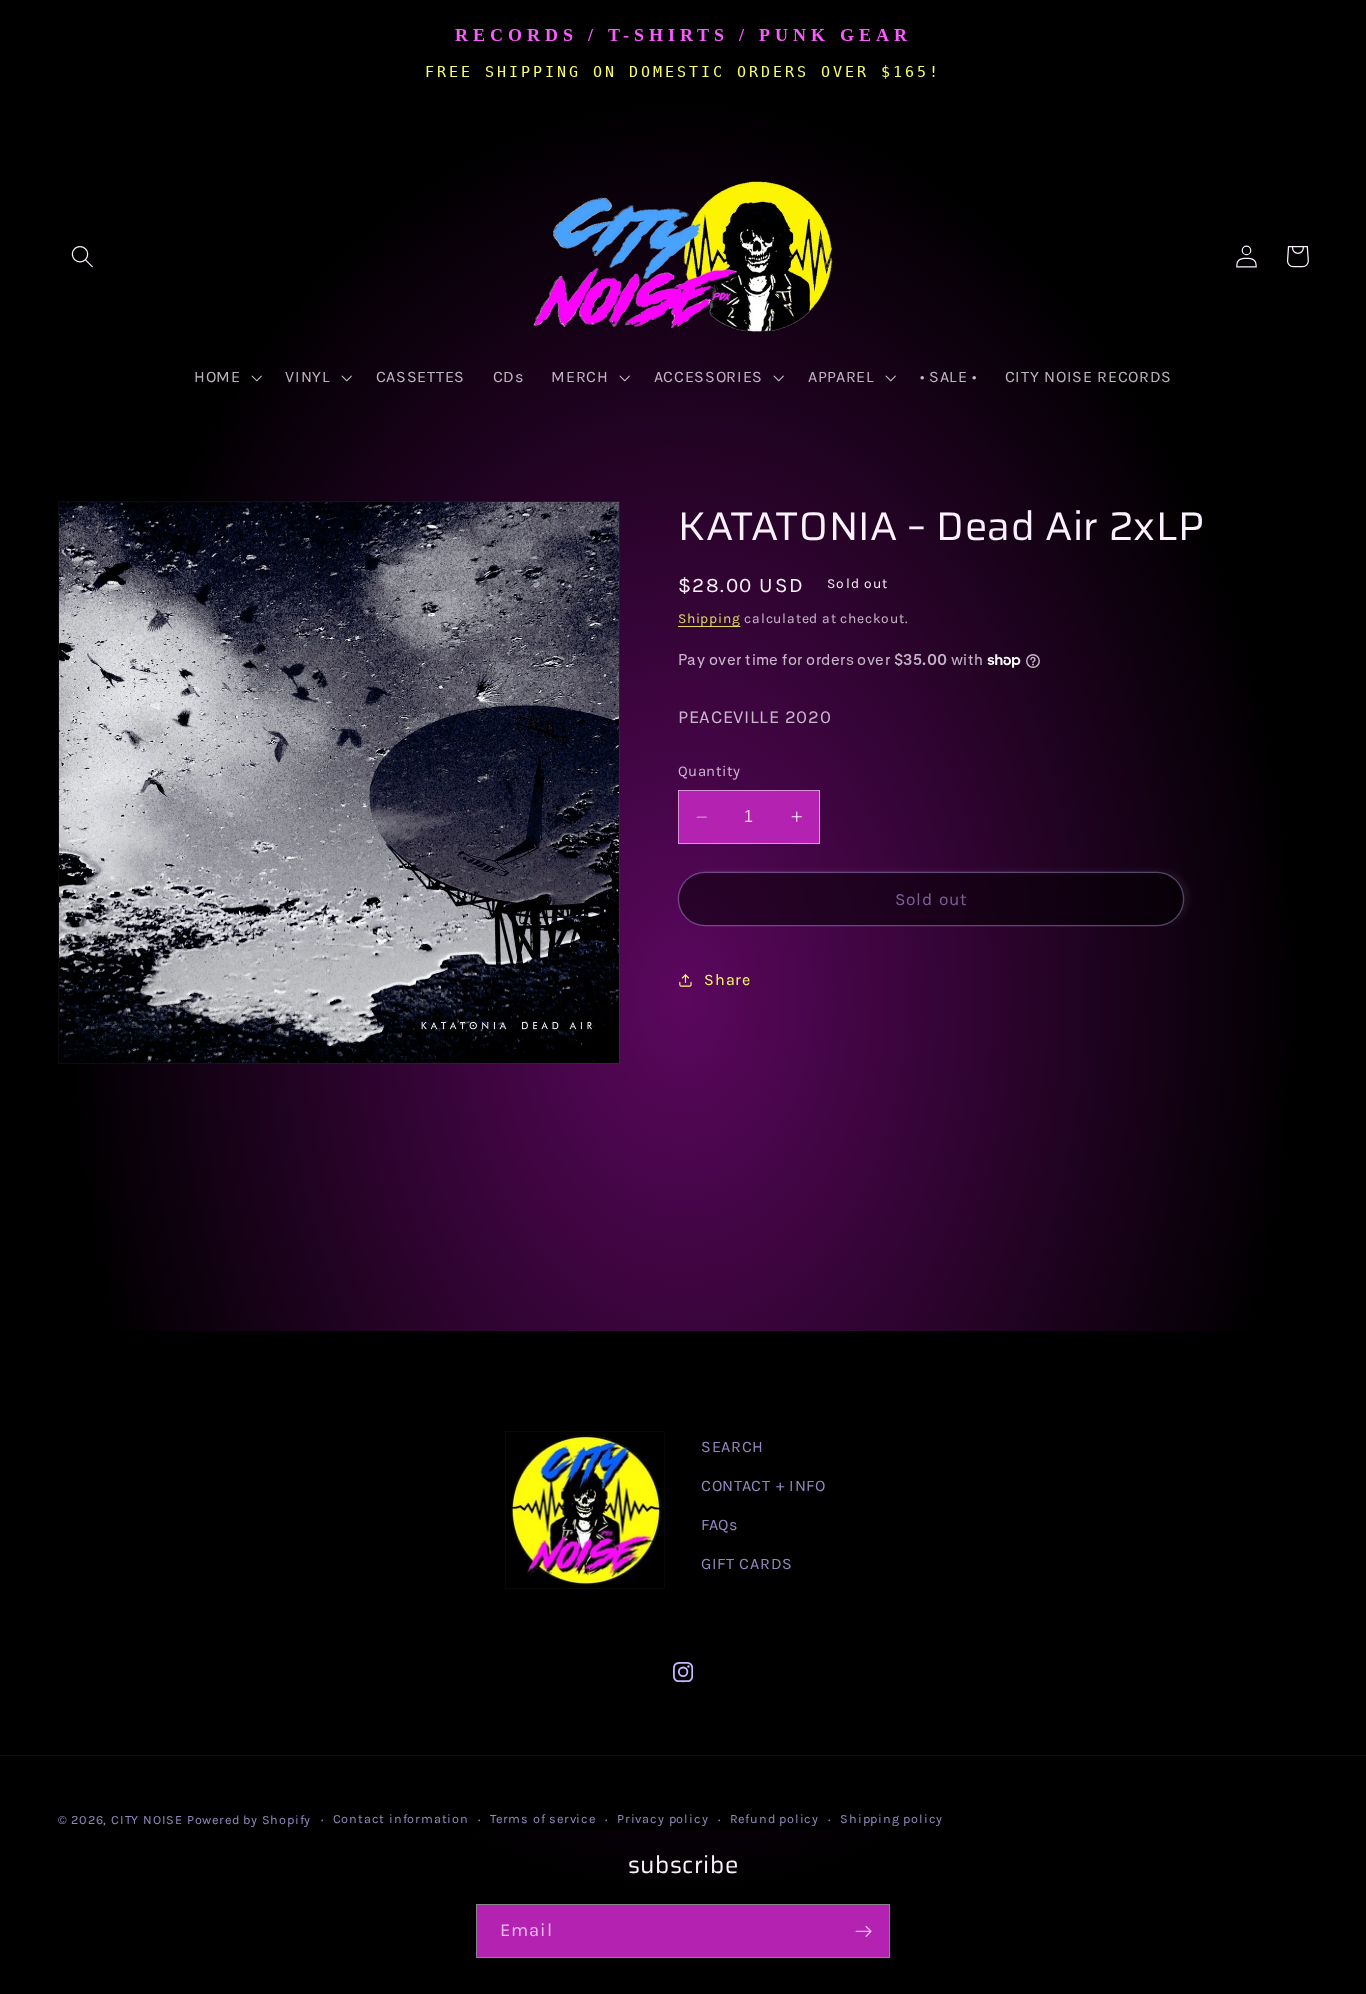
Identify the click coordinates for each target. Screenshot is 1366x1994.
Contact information (401, 1818)
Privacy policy (662, 1818)
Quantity (709, 771)
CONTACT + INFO (763, 1485)
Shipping (709, 618)
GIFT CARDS (747, 1563)
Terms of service (543, 1818)
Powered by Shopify (249, 1819)
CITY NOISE (149, 1819)
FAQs (719, 1524)
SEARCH (732, 1446)
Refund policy (774, 1818)
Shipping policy (891, 1818)
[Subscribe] (863, 1931)
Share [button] (727, 979)
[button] (83, 256)
